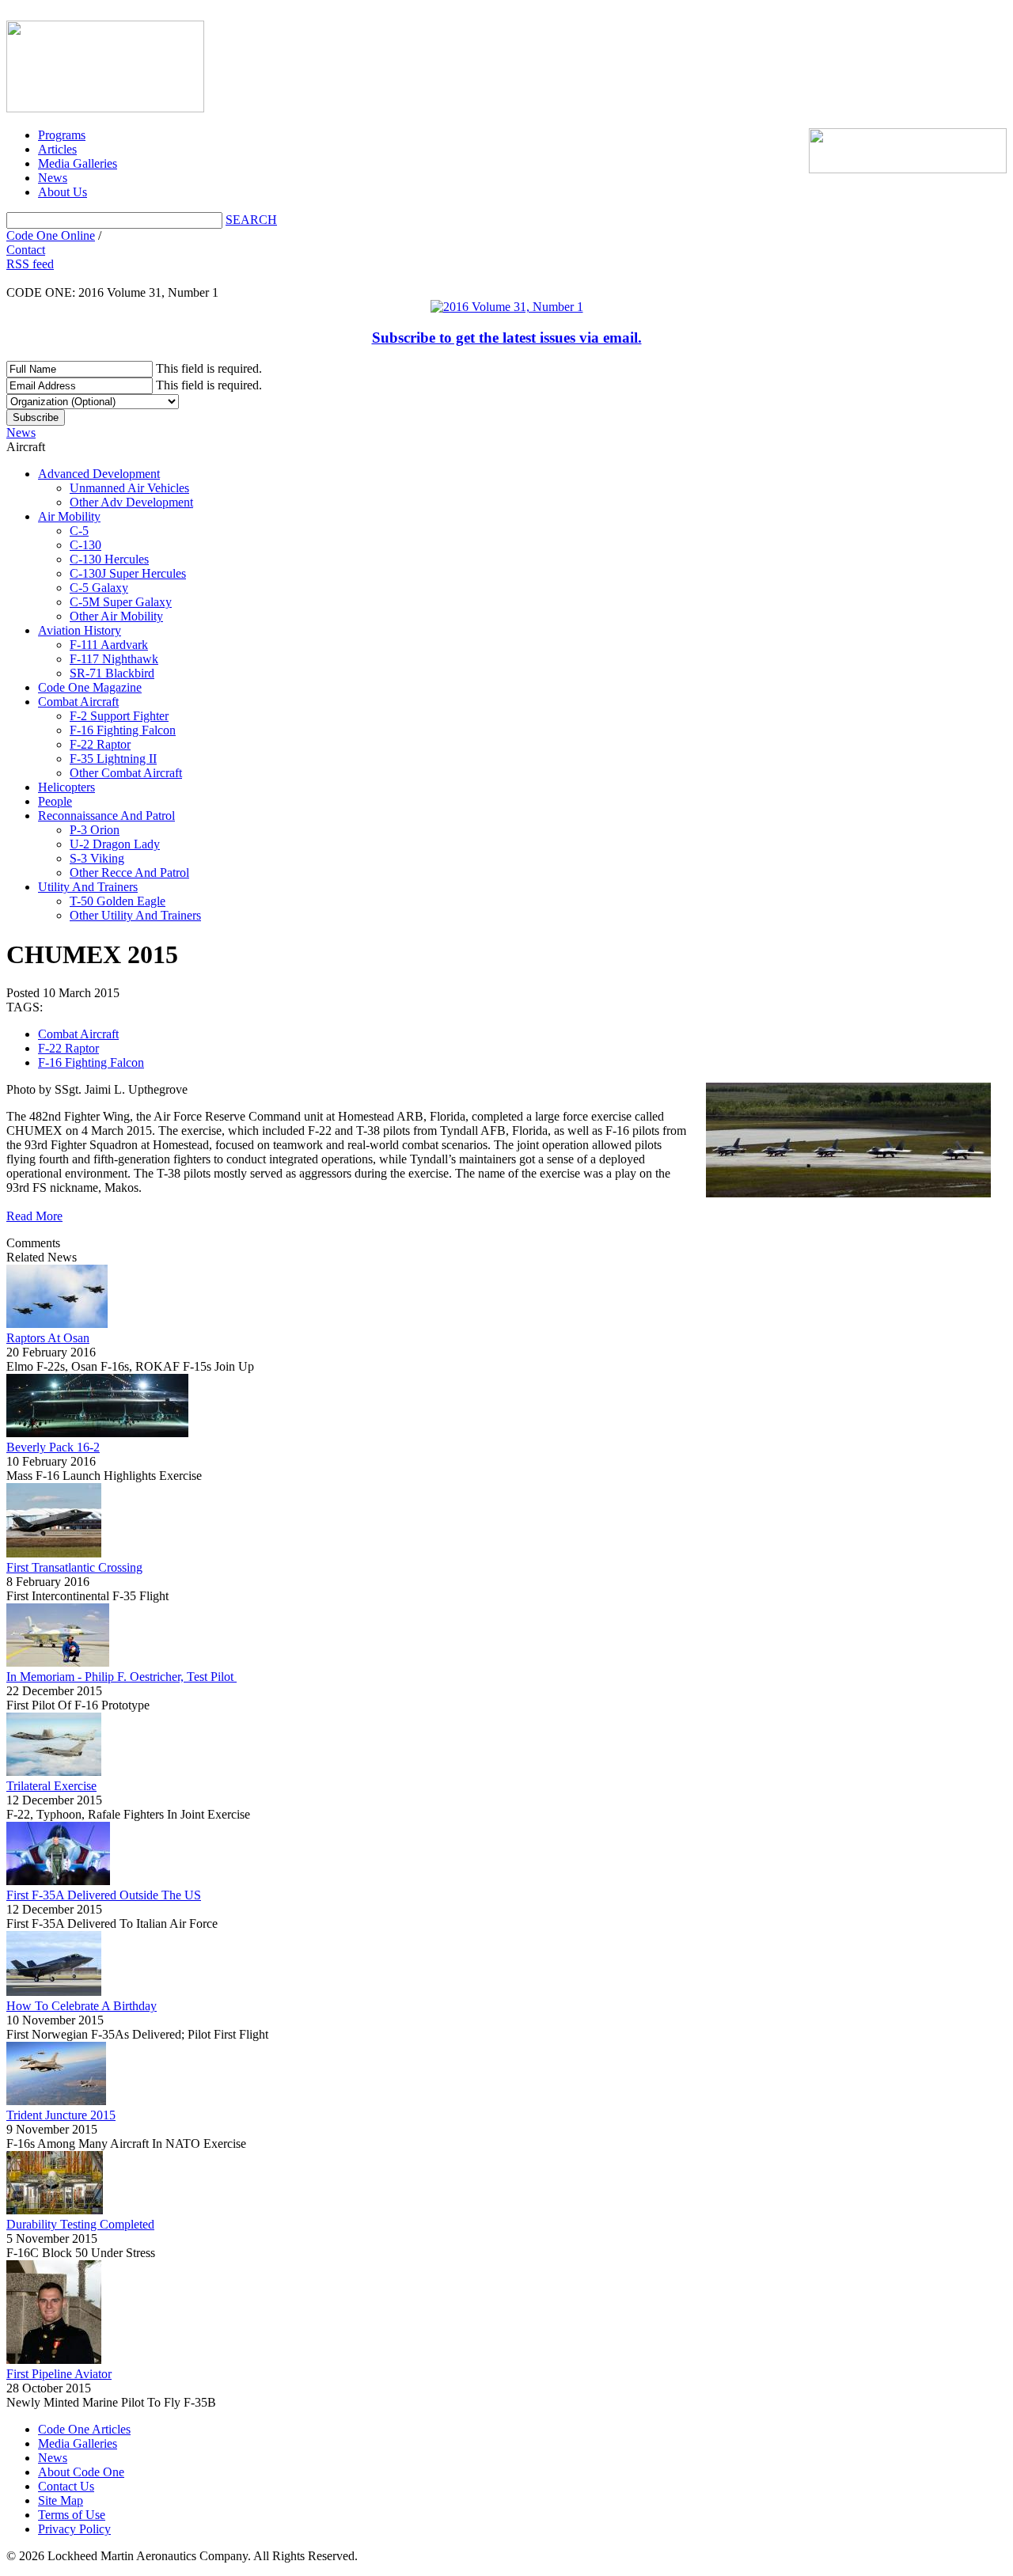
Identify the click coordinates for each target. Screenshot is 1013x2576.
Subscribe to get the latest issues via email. (507, 338)
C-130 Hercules (109, 559)
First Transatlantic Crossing (74, 1567)
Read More (34, 1216)
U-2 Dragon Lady (115, 844)
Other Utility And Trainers (135, 915)
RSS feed (30, 264)
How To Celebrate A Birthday (82, 2006)
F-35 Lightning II (113, 759)
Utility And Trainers (88, 887)
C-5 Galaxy (99, 588)
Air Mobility (69, 516)
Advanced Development (99, 474)
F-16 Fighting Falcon (123, 730)
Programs (62, 135)
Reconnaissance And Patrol (106, 816)
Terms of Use (72, 2515)
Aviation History (80, 630)
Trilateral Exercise (51, 1786)
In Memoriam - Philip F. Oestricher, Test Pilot (121, 1677)
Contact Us (66, 2486)
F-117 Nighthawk (114, 659)
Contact (26, 250)
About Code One (81, 2472)
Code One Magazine (90, 687)
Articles (57, 149)
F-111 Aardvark (109, 645)
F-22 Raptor (100, 744)
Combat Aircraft (78, 702)
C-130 (85, 545)
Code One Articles (84, 2429)
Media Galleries (78, 163)
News (53, 178)
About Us (63, 192)
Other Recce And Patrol (129, 873)
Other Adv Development (131, 502)
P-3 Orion (95, 830)
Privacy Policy (74, 2529)
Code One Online (51, 235)
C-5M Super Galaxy (121, 602)
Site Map (61, 2500)
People (55, 801)
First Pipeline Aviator (59, 2374)
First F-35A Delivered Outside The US (104, 1895)
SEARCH (251, 220)
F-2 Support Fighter (119, 716)
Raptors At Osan (48, 1338)
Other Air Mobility (116, 616)
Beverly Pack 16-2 (53, 1447)
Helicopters (66, 787)
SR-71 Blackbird (112, 673)
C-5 (79, 531)
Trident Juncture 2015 (61, 2115)
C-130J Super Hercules (128, 573)
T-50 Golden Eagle (118, 901)
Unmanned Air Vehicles (129, 488)
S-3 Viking (97, 858)
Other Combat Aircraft (126, 773)
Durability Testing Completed (80, 2224)
